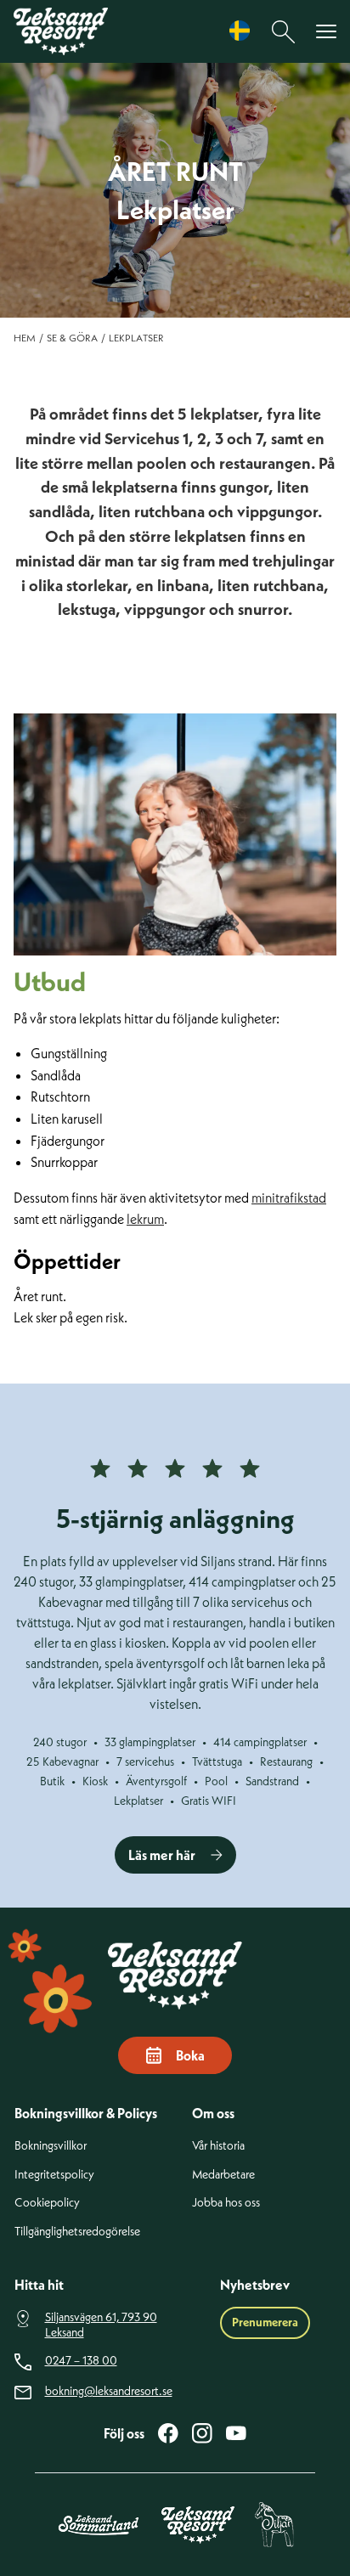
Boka (190, 2055)
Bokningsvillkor (51, 2146)
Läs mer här (162, 1855)
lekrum (145, 1219)
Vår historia (218, 2146)
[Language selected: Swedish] (244, 31)
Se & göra (72, 338)
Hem (25, 338)
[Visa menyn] (326, 32)
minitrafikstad (289, 1198)
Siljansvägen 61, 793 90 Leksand (101, 2325)
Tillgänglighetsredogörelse (77, 2232)
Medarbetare (223, 2175)
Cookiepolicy (47, 2203)
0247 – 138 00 (81, 2361)
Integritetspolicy (54, 2175)
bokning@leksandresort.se (109, 2391)
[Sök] (284, 32)
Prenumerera (265, 2322)
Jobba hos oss (226, 2203)
